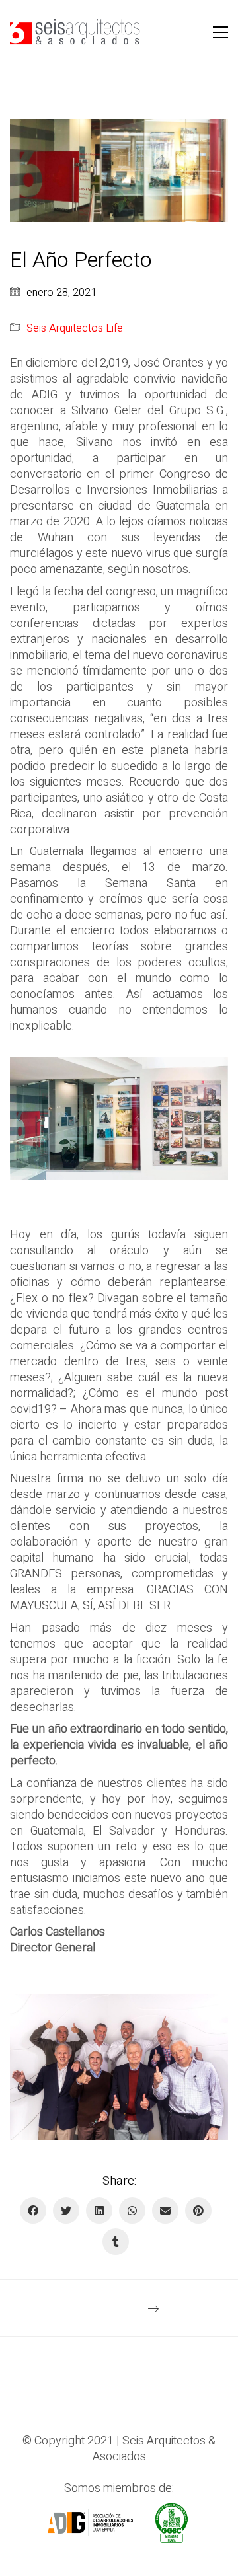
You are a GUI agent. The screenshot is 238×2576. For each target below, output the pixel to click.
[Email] (165, 2211)
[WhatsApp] (132, 2211)
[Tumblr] (116, 2242)
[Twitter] (66, 2211)
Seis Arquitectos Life (75, 329)
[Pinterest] (198, 2211)
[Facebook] (33, 2211)
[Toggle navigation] (220, 32)
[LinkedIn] (99, 2211)
